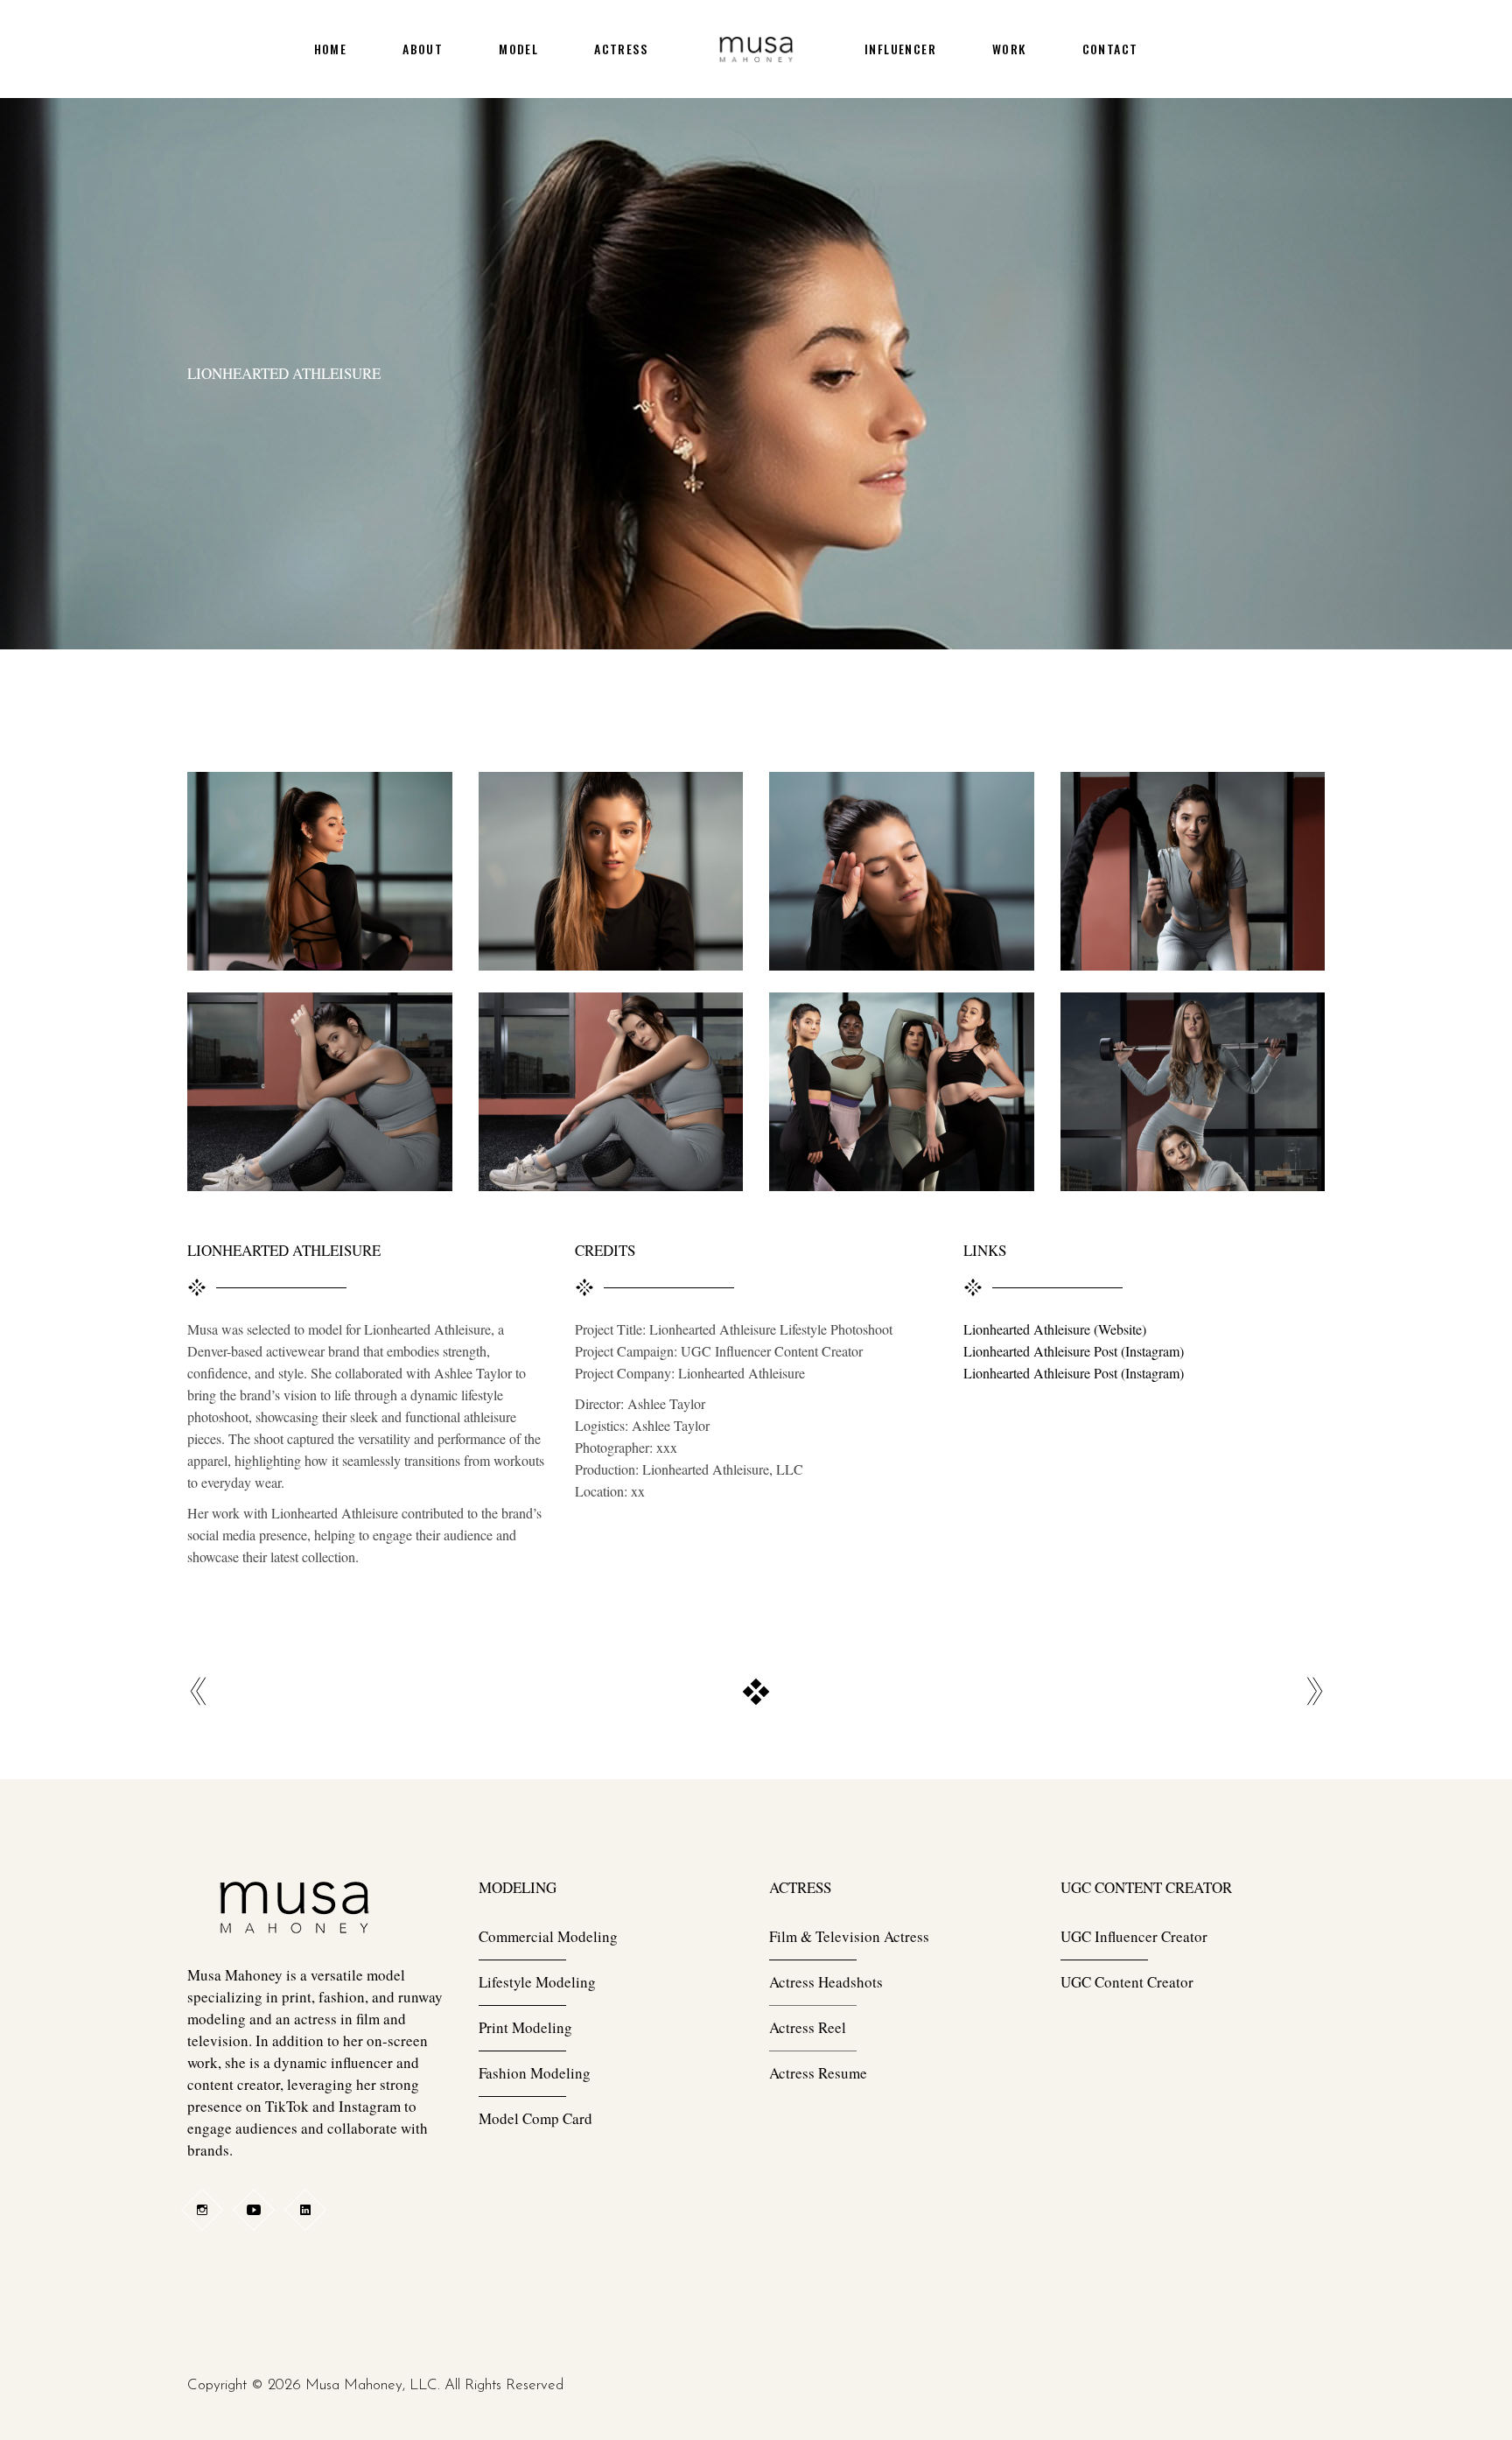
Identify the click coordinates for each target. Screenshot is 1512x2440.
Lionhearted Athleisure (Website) (1055, 1329)
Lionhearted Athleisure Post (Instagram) (1074, 1351)
